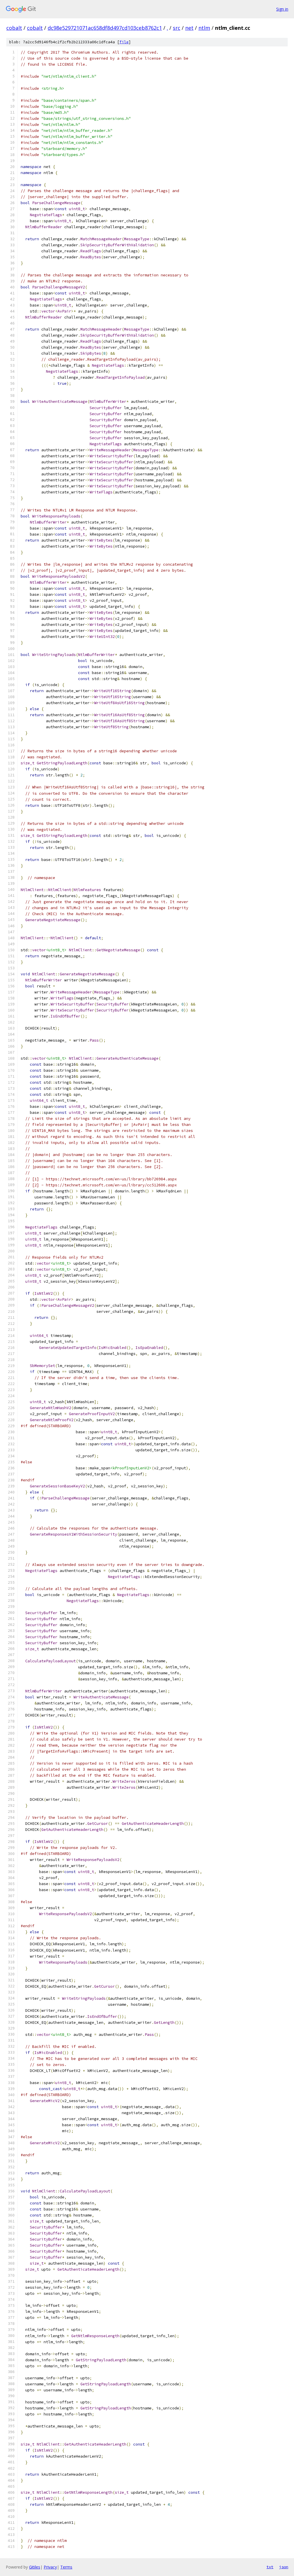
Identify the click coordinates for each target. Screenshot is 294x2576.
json (284, 2567)
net (189, 28)
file (124, 42)
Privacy (50, 2567)
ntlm (204, 28)
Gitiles (35, 2567)
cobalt (14, 28)
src (177, 28)
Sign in (282, 9)
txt (270, 2567)
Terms (66, 2567)
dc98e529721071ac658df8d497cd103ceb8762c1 (105, 28)
